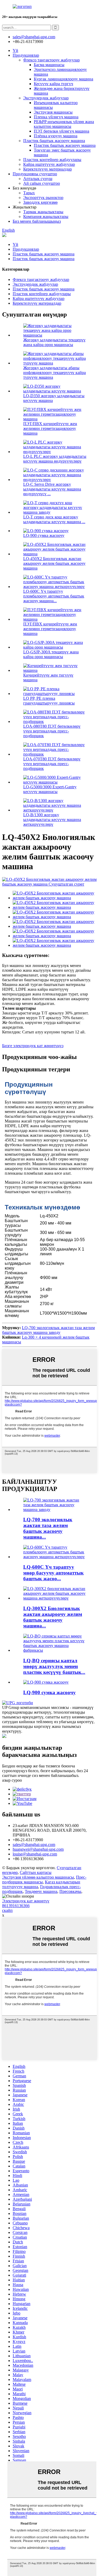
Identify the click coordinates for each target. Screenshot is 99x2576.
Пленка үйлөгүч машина (56, 117)
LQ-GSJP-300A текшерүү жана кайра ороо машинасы (51, 654)
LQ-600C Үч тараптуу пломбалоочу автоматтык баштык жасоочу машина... (54, 596)
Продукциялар (26, 55)
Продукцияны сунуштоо (35, 174)
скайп (7, 1910)
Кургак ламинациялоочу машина (63, 79)
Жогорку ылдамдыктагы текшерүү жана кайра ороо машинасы (54, 342)
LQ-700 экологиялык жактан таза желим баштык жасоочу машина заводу (48, 1330)
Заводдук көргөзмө (40, 202)
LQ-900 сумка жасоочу (44, 535)
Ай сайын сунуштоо (42, 183)
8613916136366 (16, 1906)
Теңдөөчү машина (41, 1891)
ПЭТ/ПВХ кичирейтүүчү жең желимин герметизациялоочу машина (50, 428)
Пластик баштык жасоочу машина (54, 141)
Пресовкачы (70, 1891)
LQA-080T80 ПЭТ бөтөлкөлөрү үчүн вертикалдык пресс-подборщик (52, 731)
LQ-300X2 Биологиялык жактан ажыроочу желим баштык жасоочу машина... (53, 1617)
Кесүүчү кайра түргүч (53, 84)
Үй (15, 50)
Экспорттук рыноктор (43, 198)
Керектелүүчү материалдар (48, 169)
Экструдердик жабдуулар (46, 98)
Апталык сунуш (38, 179)
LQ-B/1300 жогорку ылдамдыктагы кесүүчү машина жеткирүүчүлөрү (52, 820)
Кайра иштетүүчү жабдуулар (49, 164)
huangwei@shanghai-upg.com (38, 1849)
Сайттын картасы (36, 1872)
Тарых (29, 193)
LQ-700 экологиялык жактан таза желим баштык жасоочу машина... (48, 1528)
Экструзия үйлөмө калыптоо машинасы (38, 1877)
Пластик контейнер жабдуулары (52, 160)
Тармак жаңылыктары (43, 212)
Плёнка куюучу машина (56, 136)
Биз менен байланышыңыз (37, 221)
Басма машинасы (49, 65)
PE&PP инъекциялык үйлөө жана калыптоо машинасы (64, 124)
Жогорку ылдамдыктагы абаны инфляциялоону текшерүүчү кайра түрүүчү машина (55, 373)
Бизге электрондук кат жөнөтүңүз (33, 1046)
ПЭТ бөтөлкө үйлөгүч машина (62, 131)
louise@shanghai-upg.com (35, 1854)
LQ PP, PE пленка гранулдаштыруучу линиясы (49, 701)
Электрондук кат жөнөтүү (26, 1901)
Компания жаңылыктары (46, 217)
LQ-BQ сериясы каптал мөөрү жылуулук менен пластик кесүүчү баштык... (54, 1666)
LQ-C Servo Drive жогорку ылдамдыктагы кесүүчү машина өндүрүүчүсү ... (52, 489)
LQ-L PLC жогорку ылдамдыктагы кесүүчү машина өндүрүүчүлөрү (55, 459)
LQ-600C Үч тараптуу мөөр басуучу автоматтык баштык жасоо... (53, 1573)
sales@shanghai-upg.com (34, 37)
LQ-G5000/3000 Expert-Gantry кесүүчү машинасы (50, 789)
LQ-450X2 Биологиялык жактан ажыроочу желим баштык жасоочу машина (54, 563)
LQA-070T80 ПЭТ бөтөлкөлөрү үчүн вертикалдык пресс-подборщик (52, 764)
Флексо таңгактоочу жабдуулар (51, 60)
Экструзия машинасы (53, 112)
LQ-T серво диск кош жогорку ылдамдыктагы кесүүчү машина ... (54, 519)
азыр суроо (12, 1780)
